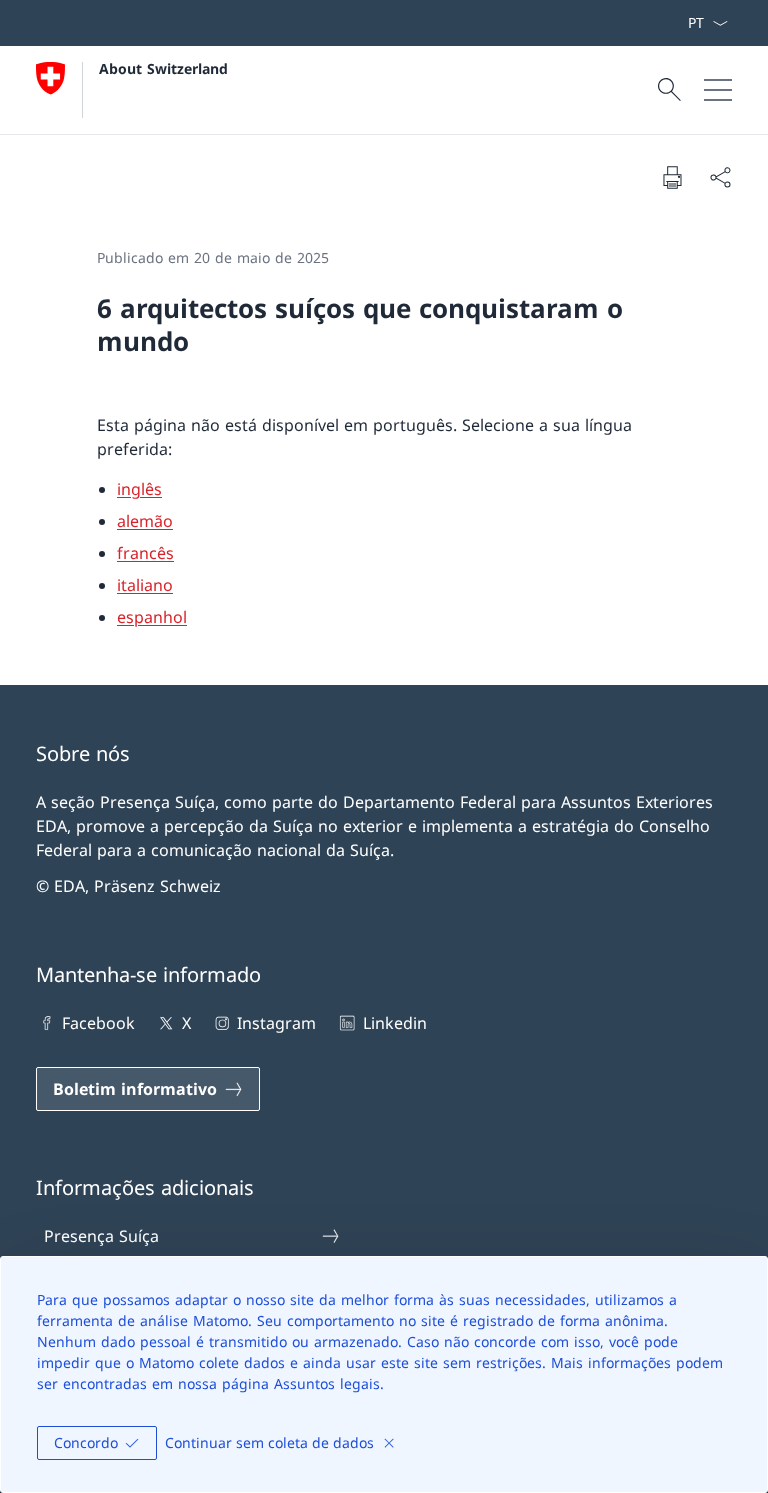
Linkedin (394, 1023)
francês (145, 553)
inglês (139, 489)
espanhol (152, 617)
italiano (145, 585)
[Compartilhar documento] (720, 177)
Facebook (98, 1023)
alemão (145, 521)
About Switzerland (163, 68)
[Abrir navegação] (718, 90)
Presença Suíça (101, 1236)
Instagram (276, 1023)
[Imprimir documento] (672, 177)
